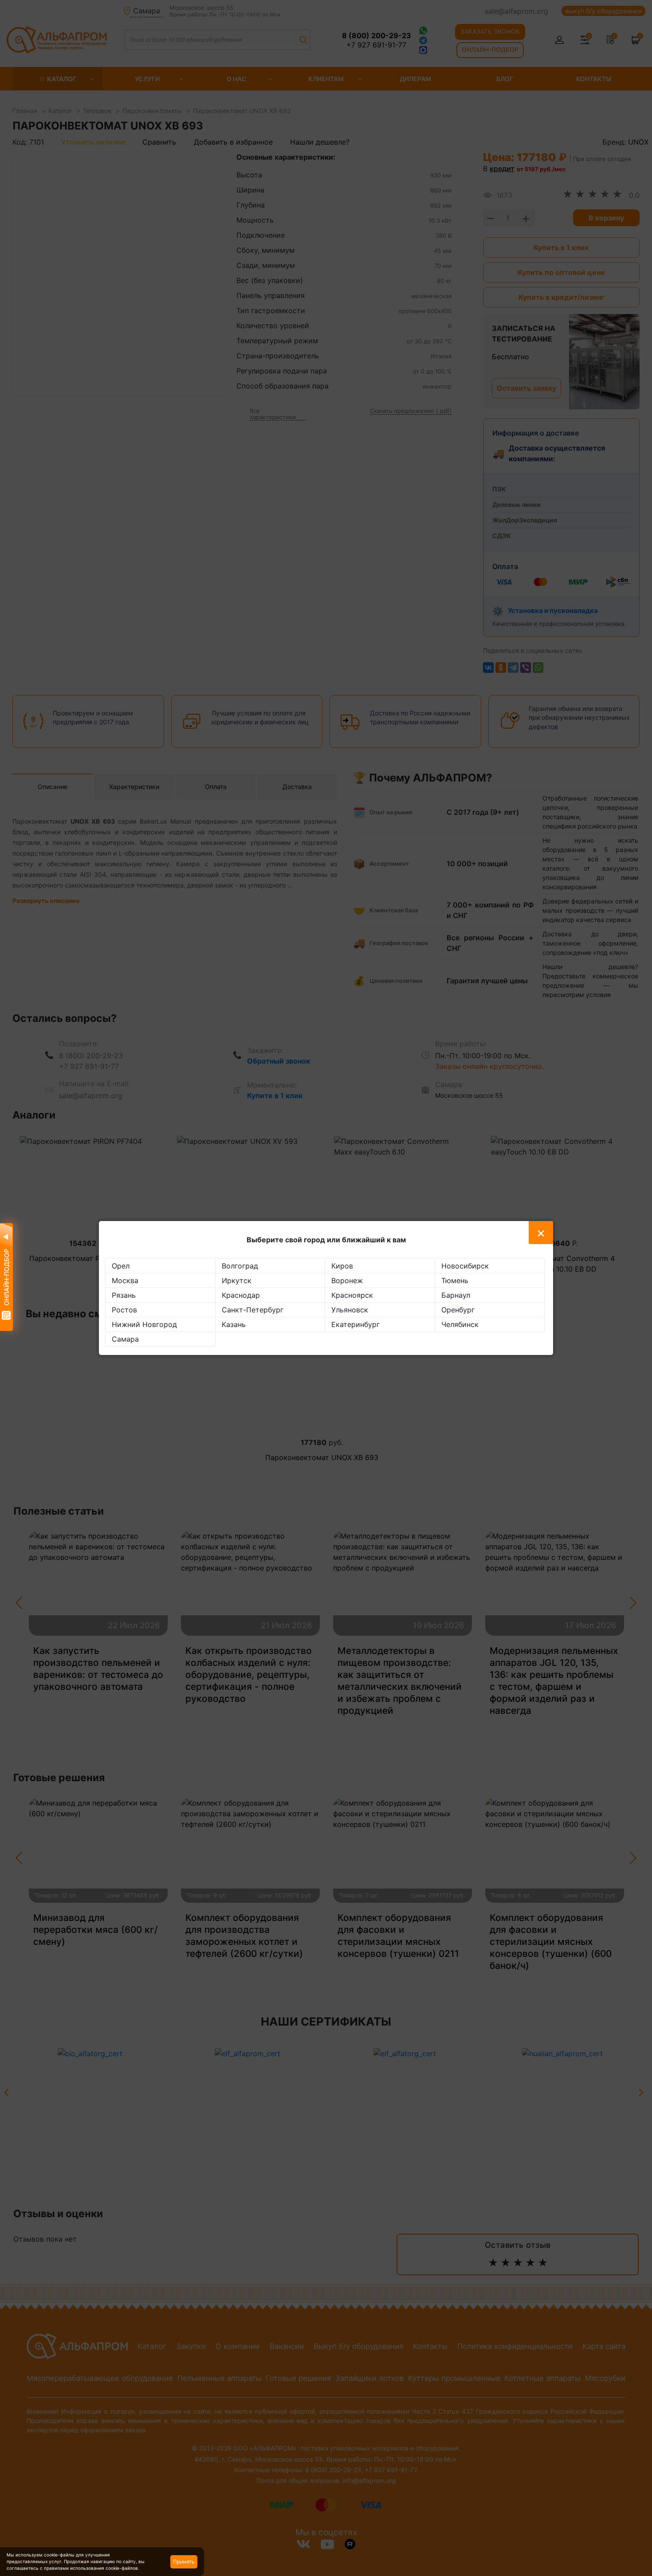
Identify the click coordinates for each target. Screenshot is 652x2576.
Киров (342, 1266)
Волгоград (240, 1266)
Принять (184, 2562)
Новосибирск (465, 1266)
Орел (121, 1266)
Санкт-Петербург (253, 1310)
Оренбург (458, 1310)
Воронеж (347, 1280)
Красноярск (352, 1295)
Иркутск (237, 1280)
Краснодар (241, 1295)
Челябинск (460, 1324)
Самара (125, 1339)
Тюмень (455, 1280)
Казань (234, 1324)
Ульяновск (350, 1310)
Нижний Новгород (144, 1324)
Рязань (124, 1295)
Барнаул (456, 1295)
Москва (125, 1280)
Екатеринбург (355, 1324)
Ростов (124, 1310)
